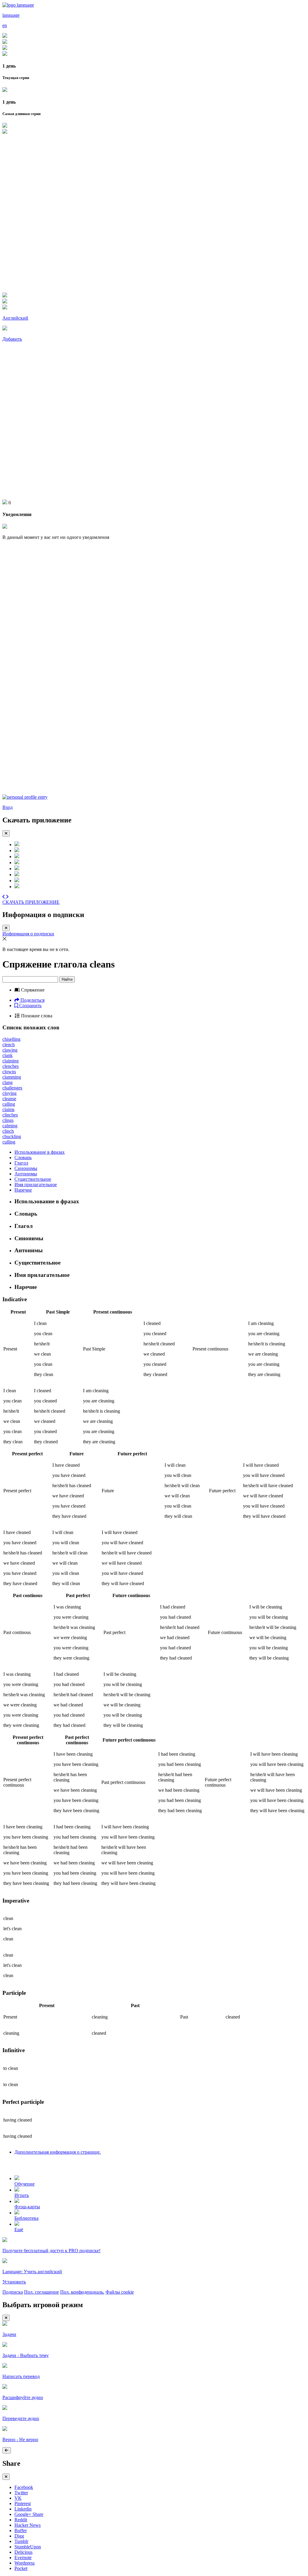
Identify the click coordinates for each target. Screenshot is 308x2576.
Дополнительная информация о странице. (58, 2152)
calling (9, 1104)
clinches (10, 1115)
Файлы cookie (120, 2292)
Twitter (21, 2493)
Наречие (23, 1190)
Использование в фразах (40, 1152)
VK (18, 2498)
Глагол (21, 1163)
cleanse (9, 1099)
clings (8, 1120)
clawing (10, 1050)
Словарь (23, 1157)
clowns (9, 1072)
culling (9, 1142)
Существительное (33, 1179)
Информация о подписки (28, 934)
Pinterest (23, 2503)
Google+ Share (29, 2514)
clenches (11, 1066)
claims (8, 1109)
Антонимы (26, 1174)
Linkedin (23, 2509)
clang (8, 1082)
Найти (67, 979)
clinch (8, 1131)
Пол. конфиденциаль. (82, 2292)
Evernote (23, 2558)
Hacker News (28, 2525)
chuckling (12, 1136)
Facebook (24, 2487)
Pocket (21, 2568)
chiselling (11, 1039)
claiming (11, 1061)
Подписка (13, 2292)
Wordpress (25, 2563)
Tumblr (21, 2541)
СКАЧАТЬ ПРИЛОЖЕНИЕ (31, 902)
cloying (9, 1093)
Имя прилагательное (36, 1185)
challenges (12, 1088)
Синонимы (26, 1168)
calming (10, 1126)
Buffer (21, 2530)
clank (8, 1055)
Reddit (21, 2520)
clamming (12, 1077)
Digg (19, 2536)
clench (9, 1045)
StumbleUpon (28, 2547)
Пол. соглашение (42, 2292)
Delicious (23, 2552)
